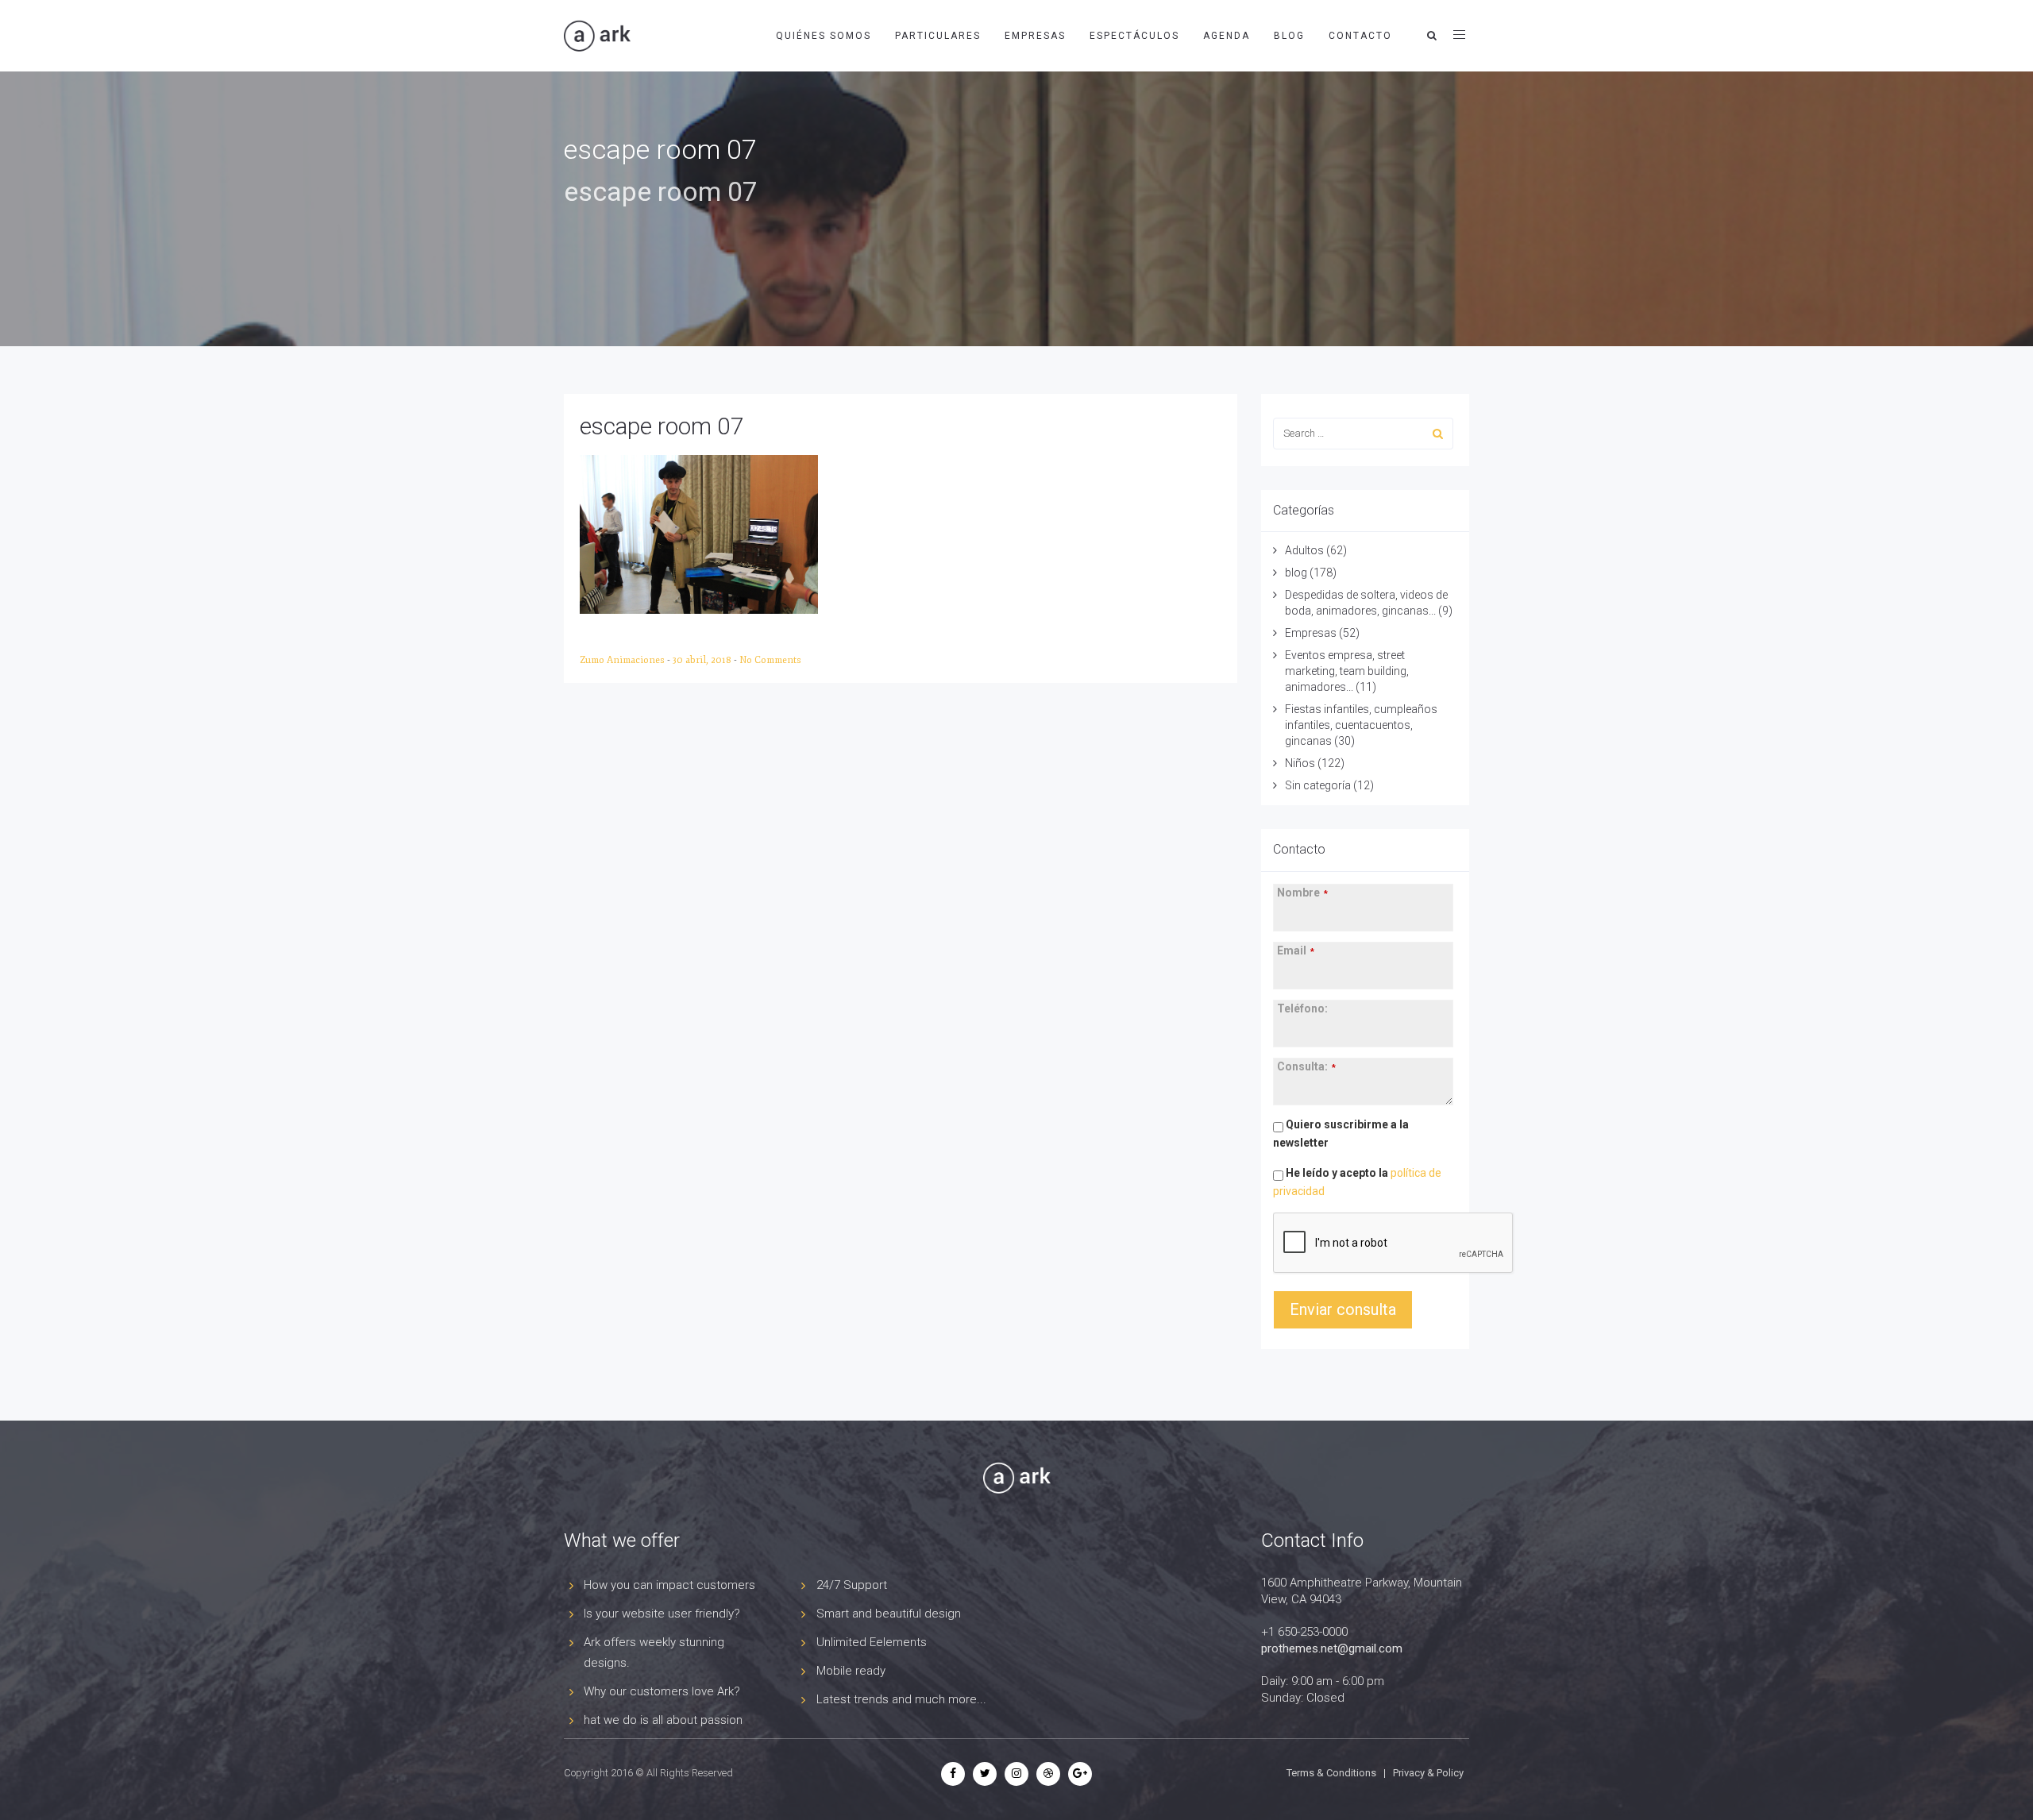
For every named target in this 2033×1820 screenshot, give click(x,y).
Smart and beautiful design (889, 1614)
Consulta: (1306, 1066)
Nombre (1302, 893)
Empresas (1035, 36)
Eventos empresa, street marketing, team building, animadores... (1347, 671)
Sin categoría (1318, 785)
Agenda (1227, 36)
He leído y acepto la (1357, 1182)
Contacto (1360, 36)
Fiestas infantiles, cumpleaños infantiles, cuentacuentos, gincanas (1361, 725)
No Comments (770, 660)
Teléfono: (1302, 1008)
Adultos (1304, 550)
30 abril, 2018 (703, 660)
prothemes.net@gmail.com (1332, 1648)
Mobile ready (851, 1671)
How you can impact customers (669, 1585)
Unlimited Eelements (872, 1642)
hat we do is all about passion (663, 1720)
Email (1296, 950)
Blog (1289, 36)
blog (1296, 573)
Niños (1300, 763)
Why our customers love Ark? (662, 1691)
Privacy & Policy (1428, 1773)
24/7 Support (852, 1585)
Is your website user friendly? (662, 1614)
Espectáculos (1134, 36)
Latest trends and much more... (901, 1699)
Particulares (938, 36)
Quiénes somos (824, 36)
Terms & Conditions (1331, 1773)
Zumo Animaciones (623, 660)
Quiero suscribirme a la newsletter (1341, 1134)
